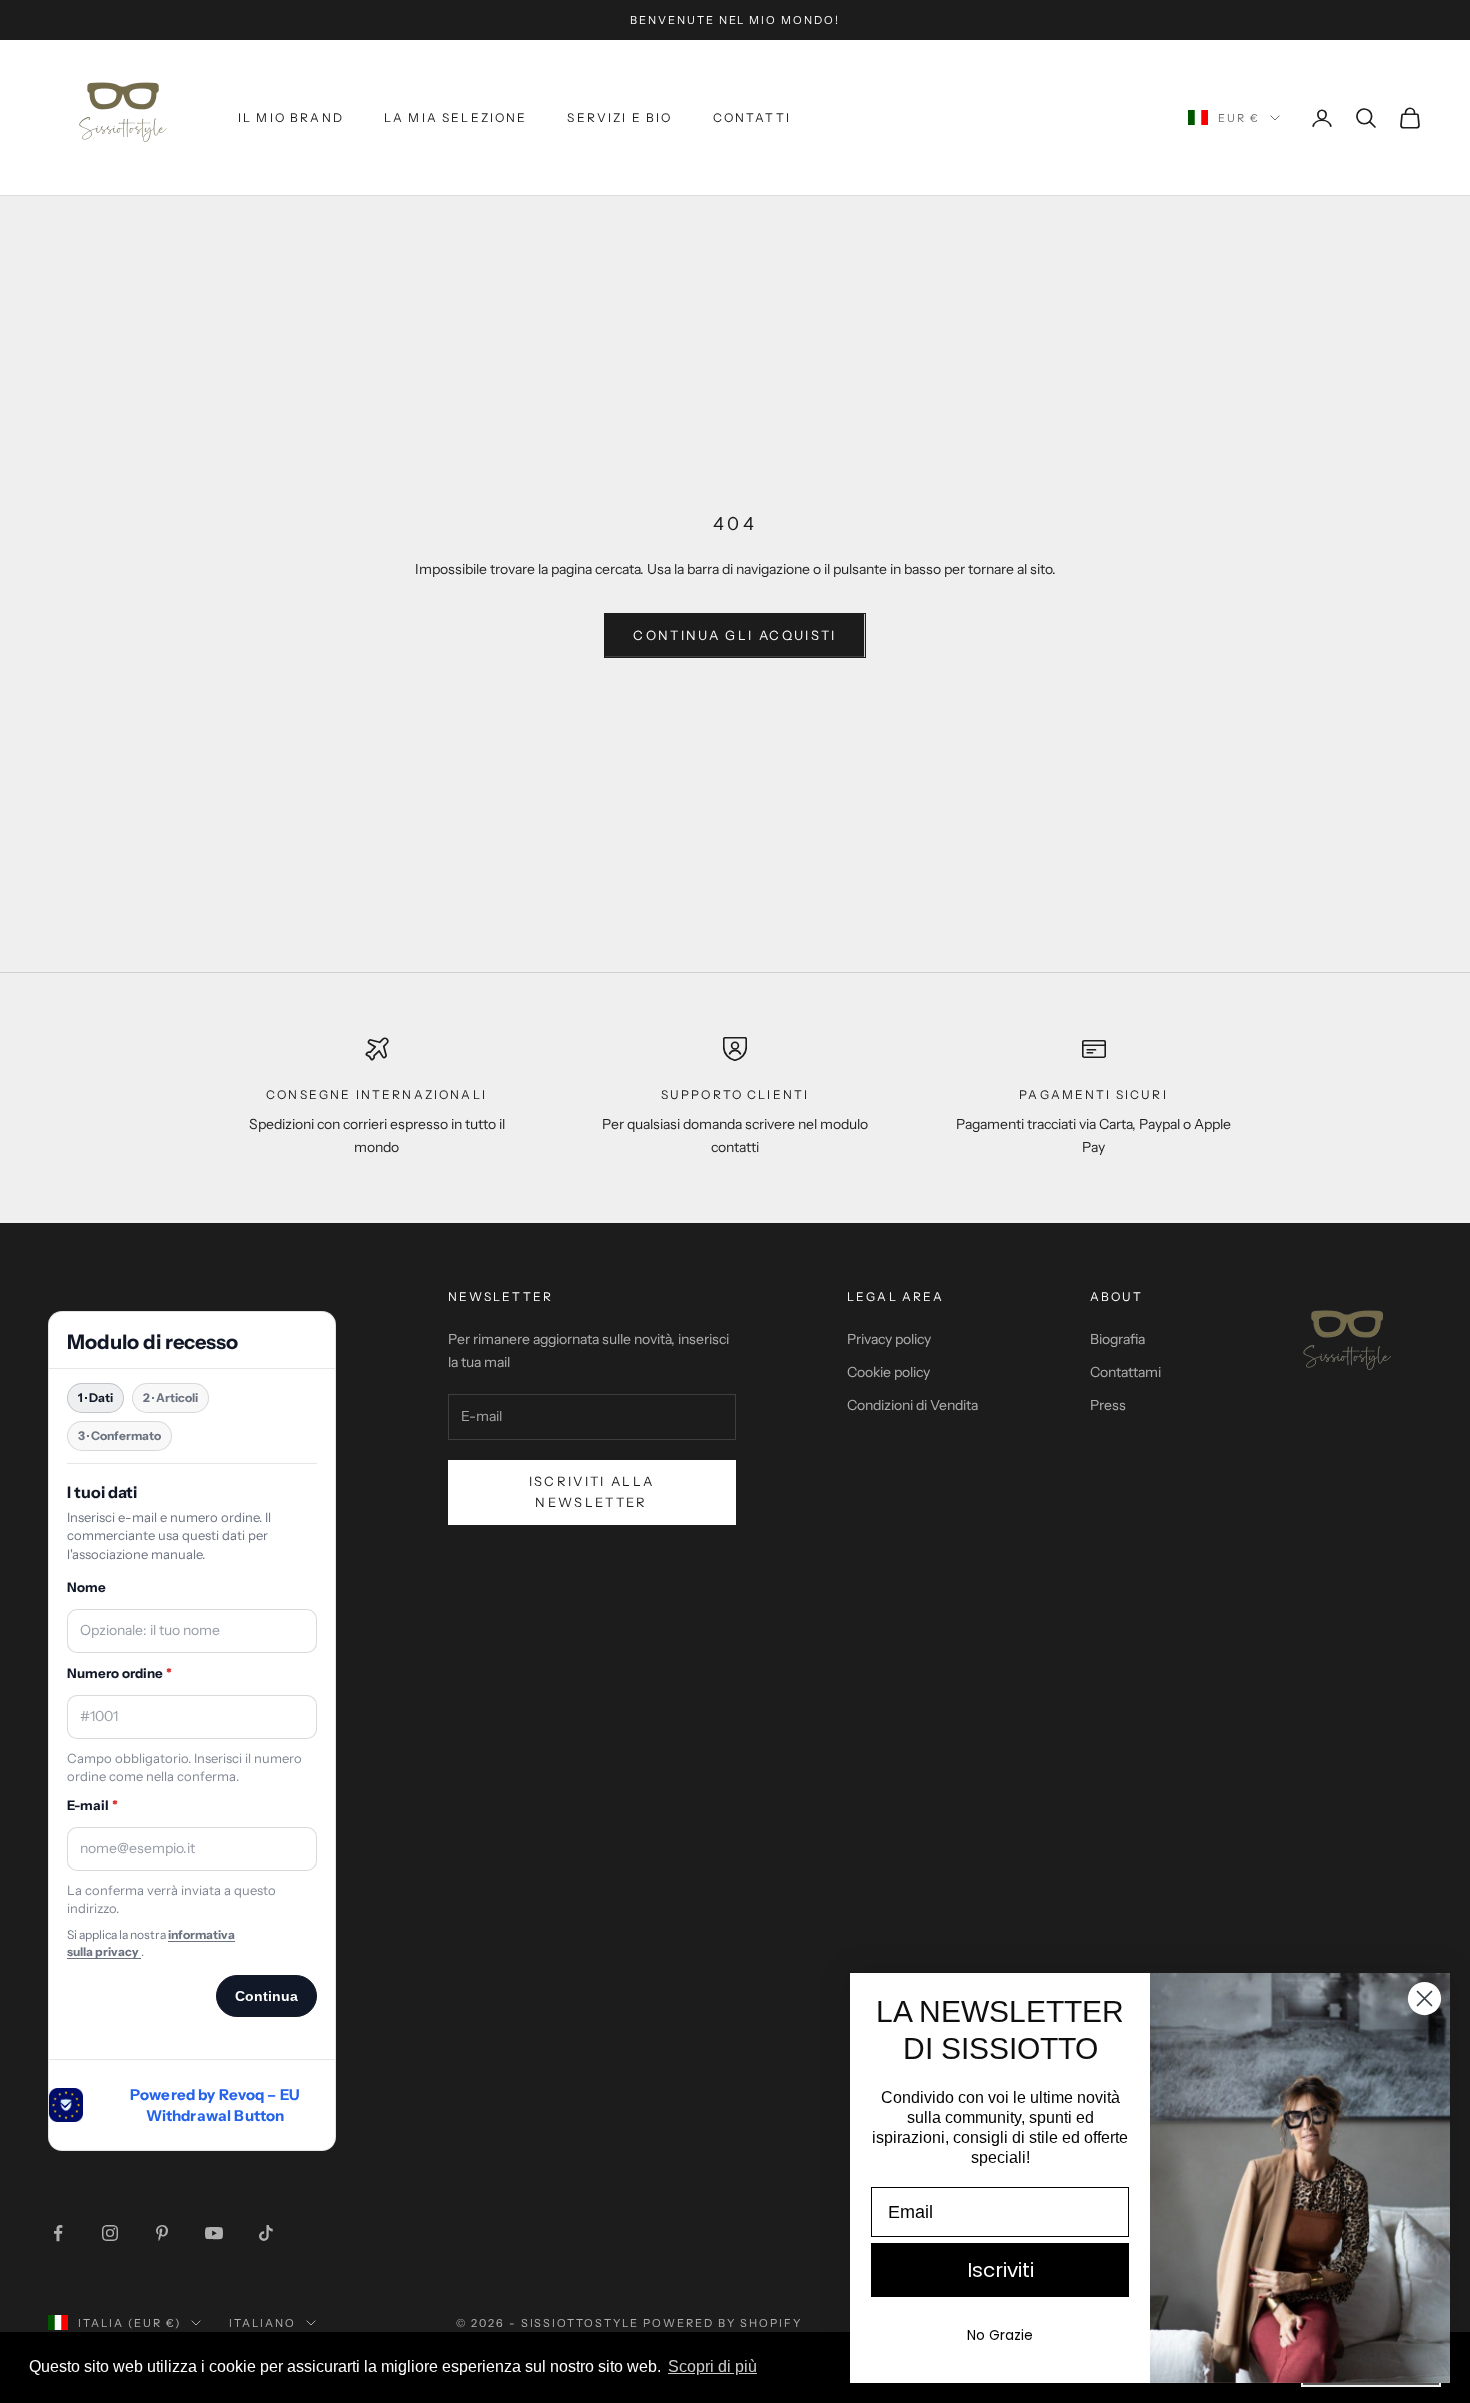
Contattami (1125, 1372)
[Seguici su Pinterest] (162, 2233)
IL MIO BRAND (291, 117)
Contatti (752, 117)
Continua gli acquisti (734, 635)
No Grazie (1000, 2335)
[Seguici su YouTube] (214, 2233)
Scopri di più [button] (712, 2366)
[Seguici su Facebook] (58, 2233)
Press (1108, 1405)
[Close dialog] (1424, 1998)
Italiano (262, 2323)
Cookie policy (888, 1372)
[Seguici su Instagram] (110, 2233)
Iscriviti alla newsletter (592, 1491)
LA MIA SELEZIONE (456, 117)
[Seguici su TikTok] (266, 2233)
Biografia (1117, 1339)
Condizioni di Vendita (912, 1405)
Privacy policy (889, 1339)
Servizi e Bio (619, 117)
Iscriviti (1000, 2270)
